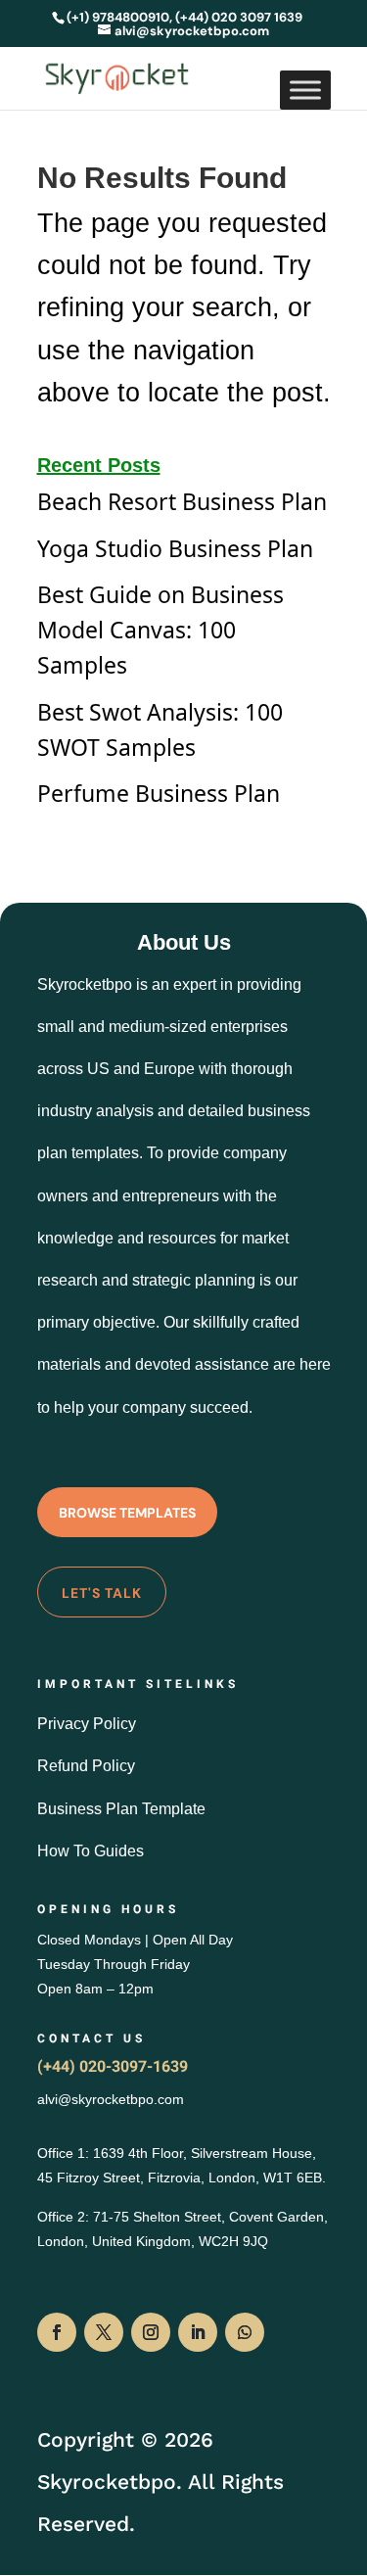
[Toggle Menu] (305, 90)
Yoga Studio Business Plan (175, 548)
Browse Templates (127, 1513)
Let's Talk (102, 1593)
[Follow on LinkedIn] (198, 2332)
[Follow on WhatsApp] (245, 2332)
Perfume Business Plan (159, 793)
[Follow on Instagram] (151, 2332)
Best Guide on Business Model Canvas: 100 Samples (161, 630)
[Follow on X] (104, 2332)
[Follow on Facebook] (57, 2332)
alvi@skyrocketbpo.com (111, 2099)
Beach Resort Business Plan (182, 501)
